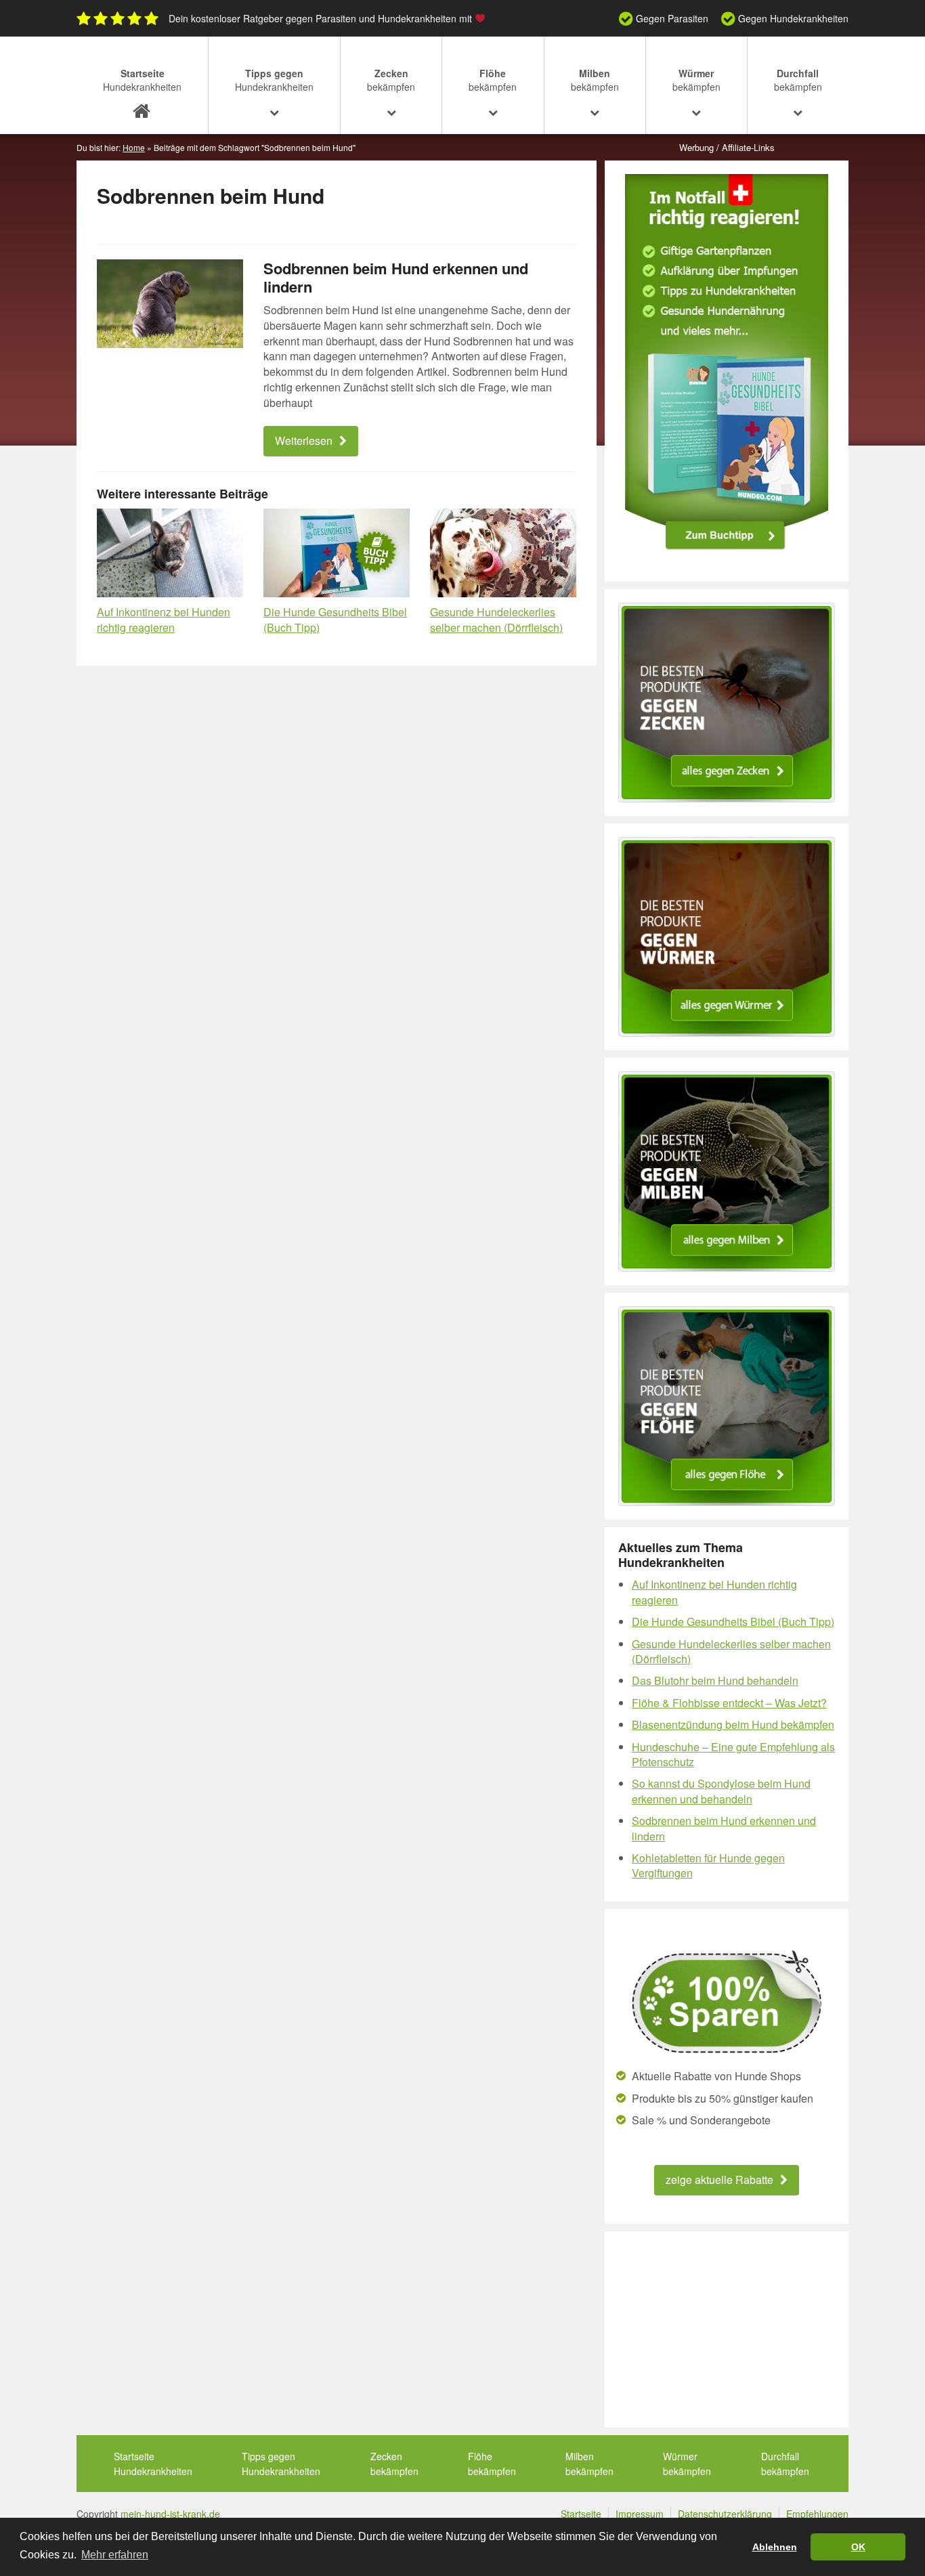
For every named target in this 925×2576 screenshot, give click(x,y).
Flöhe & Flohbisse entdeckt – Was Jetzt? (729, 1703)
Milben (595, 80)
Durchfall (798, 80)
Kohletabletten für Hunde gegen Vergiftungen (708, 1865)
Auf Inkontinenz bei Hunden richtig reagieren (164, 620)
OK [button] (858, 2547)
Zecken (391, 80)
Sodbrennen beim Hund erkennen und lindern (396, 277)
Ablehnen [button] (775, 2547)
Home (134, 147)
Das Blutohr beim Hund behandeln (715, 1680)
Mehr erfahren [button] (115, 2555)
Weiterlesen (304, 441)
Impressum (640, 2514)
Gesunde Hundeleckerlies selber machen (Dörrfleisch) (496, 620)
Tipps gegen (274, 80)
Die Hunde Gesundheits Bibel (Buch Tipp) (335, 620)
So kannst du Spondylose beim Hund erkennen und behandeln (721, 1791)
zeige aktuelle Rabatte (719, 2180)
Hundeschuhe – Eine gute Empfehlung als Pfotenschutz (733, 1754)
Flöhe (493, 80)
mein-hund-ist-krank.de (170, 2514)
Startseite (142, 80)
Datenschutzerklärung (725, 2514)
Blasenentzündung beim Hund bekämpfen (733, 1724)
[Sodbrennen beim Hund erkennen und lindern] (170, 304)
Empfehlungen (817, 2514)
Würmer (696, 80)
